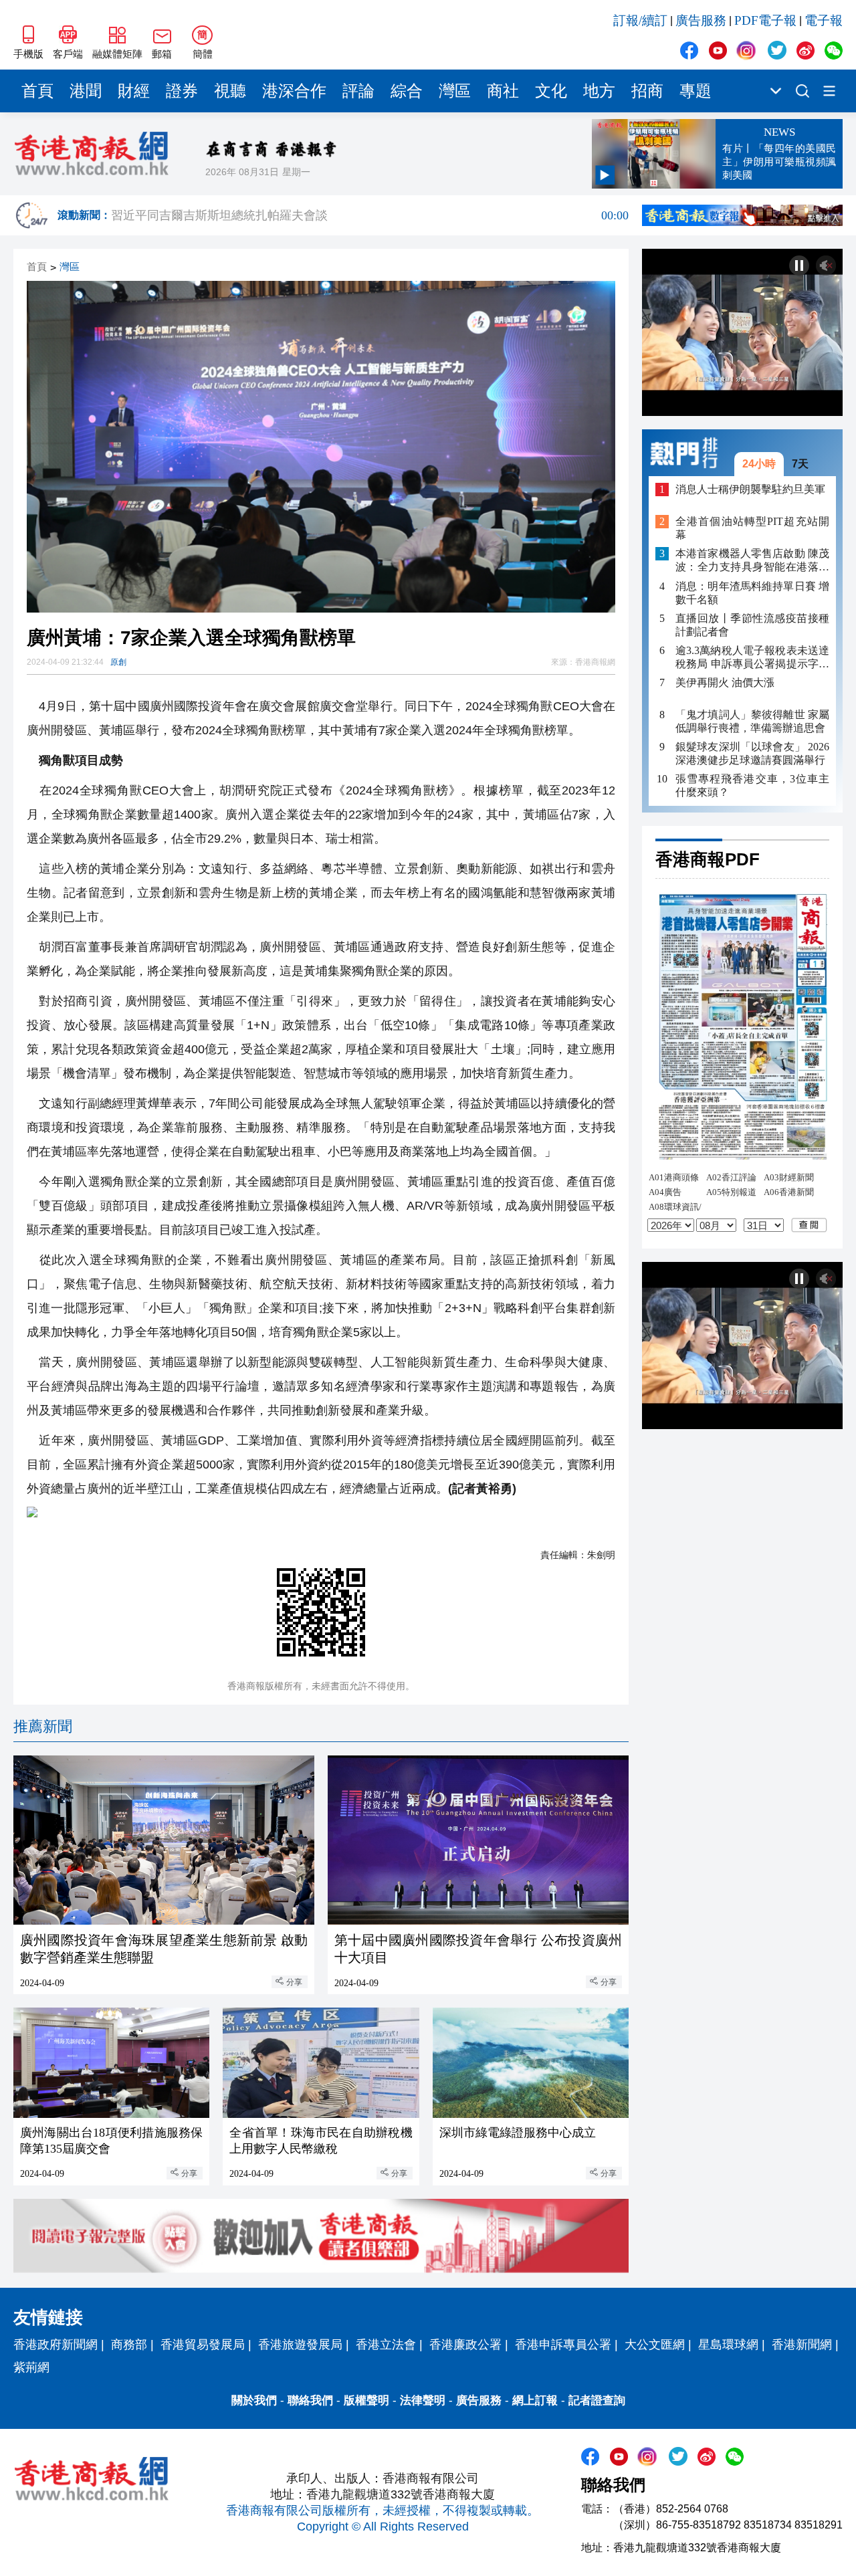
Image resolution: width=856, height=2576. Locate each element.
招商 (647, 91)
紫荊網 (31, 2367)
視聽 (230, 91)
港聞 (86, 91)
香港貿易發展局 (203, 2345)
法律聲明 (423, 2400)
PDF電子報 (765, 20)
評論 (358, 91)
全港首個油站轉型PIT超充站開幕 (752, 528)
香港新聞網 (802, 2345)
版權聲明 (366, 2400)
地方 (599, 91)
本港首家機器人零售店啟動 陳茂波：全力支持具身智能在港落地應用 (752, 561)
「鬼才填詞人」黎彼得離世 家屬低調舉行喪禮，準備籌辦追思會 (752, 721)
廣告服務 (701, 20)
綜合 (407, 91)
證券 (182, 91)
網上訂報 (535, 2400)
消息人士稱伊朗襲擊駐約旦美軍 (750, 489)
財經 (134, 91)
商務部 (129, 2345)
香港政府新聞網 (56, 2345)
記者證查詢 (597, 2400)
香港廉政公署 (465, 2345)
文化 (551, 91)
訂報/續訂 (640, 20)
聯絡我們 (310, 2400)
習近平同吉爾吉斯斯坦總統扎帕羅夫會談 (370, 215)
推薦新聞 (43, 1726)
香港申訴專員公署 (563, 2345)
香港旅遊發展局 (300, 2345)
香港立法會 (386, 2345)
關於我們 (254, 2400)
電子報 (824, 20)
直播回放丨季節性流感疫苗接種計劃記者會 (752, 624)
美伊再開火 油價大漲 (725, 682)
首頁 (37, 91)
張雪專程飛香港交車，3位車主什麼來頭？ (752, 785)
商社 (503, 91)
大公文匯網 (655, 2345)
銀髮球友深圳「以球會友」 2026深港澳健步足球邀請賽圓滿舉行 (752, 753)
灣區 (455, 91)
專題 (695, 91)
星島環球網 (728, 2345)
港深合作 (294, 91)
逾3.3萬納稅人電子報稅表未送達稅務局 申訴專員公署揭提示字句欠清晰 (752, 658)
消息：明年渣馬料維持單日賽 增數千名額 (752, 592)
